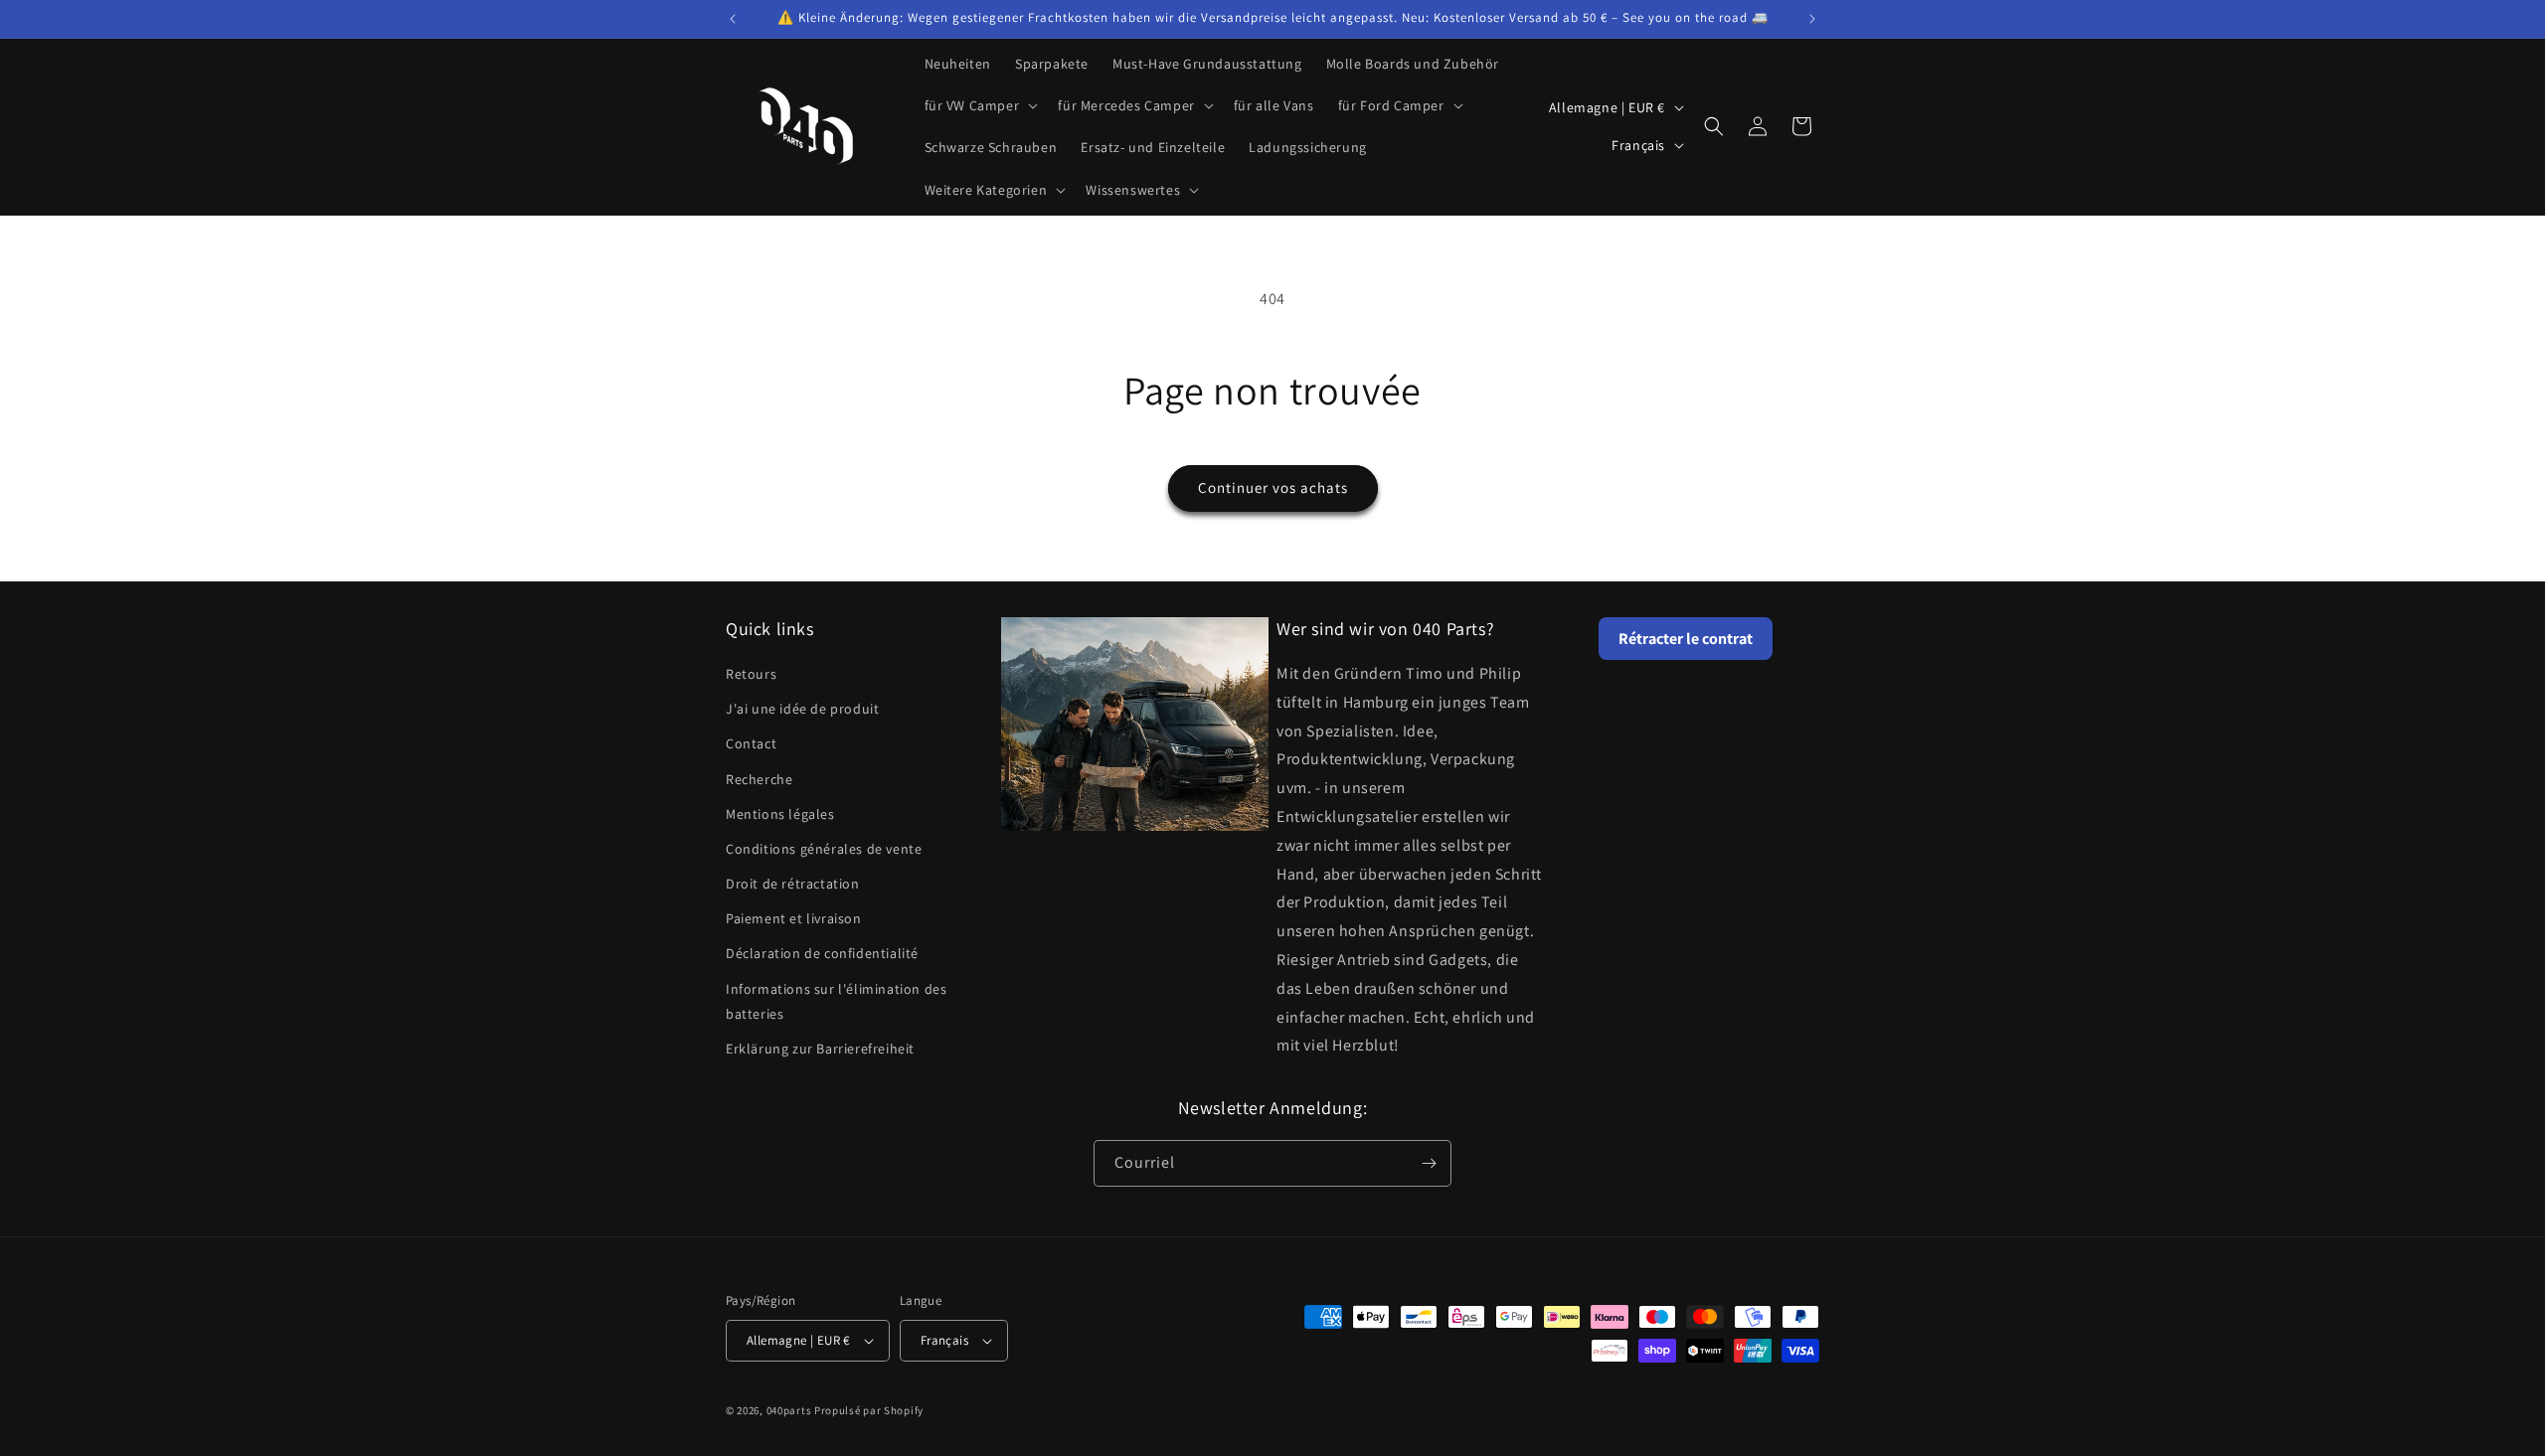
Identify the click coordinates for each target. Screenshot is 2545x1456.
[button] (980, 105)
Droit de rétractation (793, 884)
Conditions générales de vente (824, 849)
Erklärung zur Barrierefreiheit (820, 1049)
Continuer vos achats (1273, 487)
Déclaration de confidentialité (822, 953)
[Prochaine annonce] (1812, 19)
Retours (751, 674)
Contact (751, 743)
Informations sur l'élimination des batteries (836, 1001)
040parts (789, 1410)
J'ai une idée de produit (802, 709)
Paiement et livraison (794, 918)
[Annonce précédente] (733, 19)
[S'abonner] (1429, 1163)
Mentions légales (780, 814)
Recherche (759, 779)
